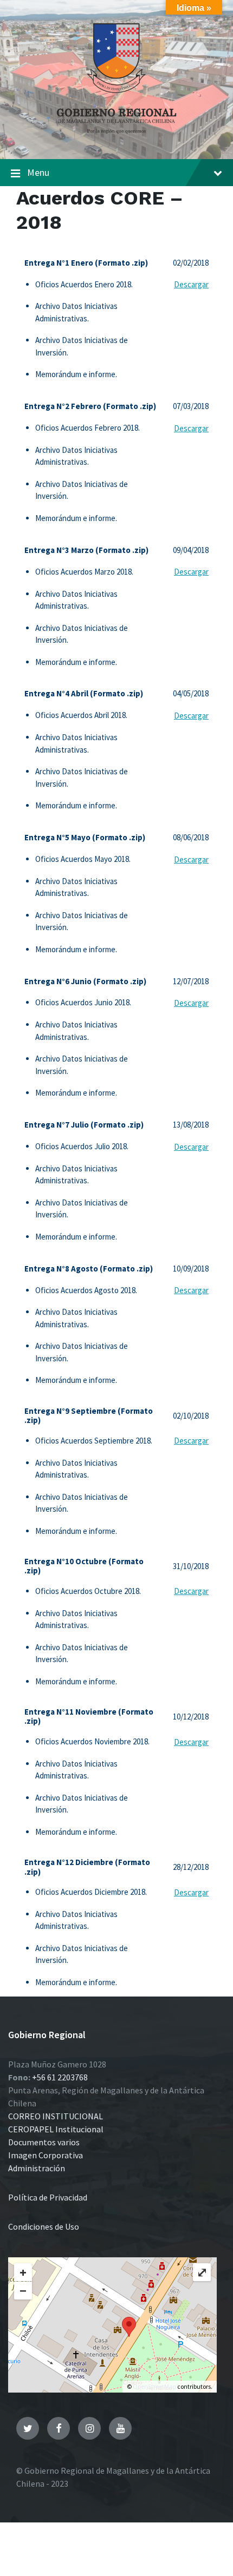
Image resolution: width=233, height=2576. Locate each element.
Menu (38, 172)
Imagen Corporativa (46, 2155)
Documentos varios (44, 2142)
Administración (37, 2168)
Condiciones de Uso (44, 2226)
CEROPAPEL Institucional (56, 2129)
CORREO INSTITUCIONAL (56, 2116)
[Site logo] (116, 137)
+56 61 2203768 (60, 2077)
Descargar (191, 284)
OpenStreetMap (154, 2386)
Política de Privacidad (48, 2197)
